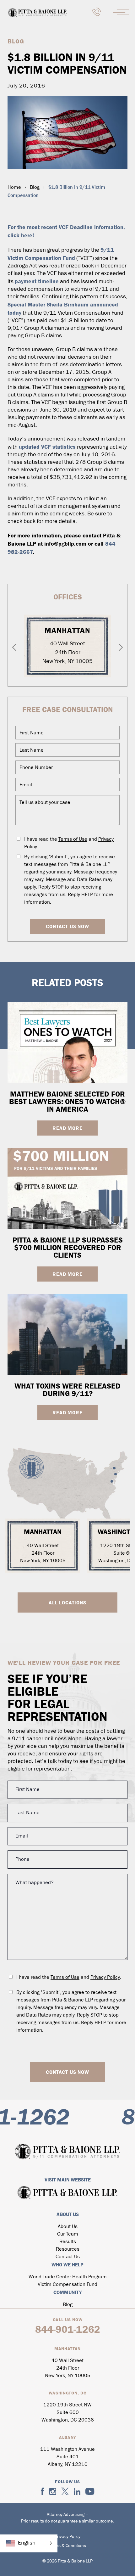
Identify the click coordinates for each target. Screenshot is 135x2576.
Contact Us (68, 2257)
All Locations (67, 1602)
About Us (68, 2227)
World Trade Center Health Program (68, 2277)
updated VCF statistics (47, 447)
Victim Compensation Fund (67, 2285)
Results (68, 2242)
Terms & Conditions (67, 2546)
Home (14, 188)
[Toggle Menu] (122, 12)
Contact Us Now (67, 926)
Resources (68, 2249)
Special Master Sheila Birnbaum (49, 305)
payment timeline (37, 281)
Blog (35, 188)
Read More (67, 1128)
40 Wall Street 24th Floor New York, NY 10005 (67, 653)
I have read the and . (69, 843)
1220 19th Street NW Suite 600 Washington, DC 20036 (68, 2413)
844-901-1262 (68, 2329)
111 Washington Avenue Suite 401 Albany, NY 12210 (67, 2457)
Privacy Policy (105, 1978)
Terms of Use (73, 839)
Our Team (68, 2234)
